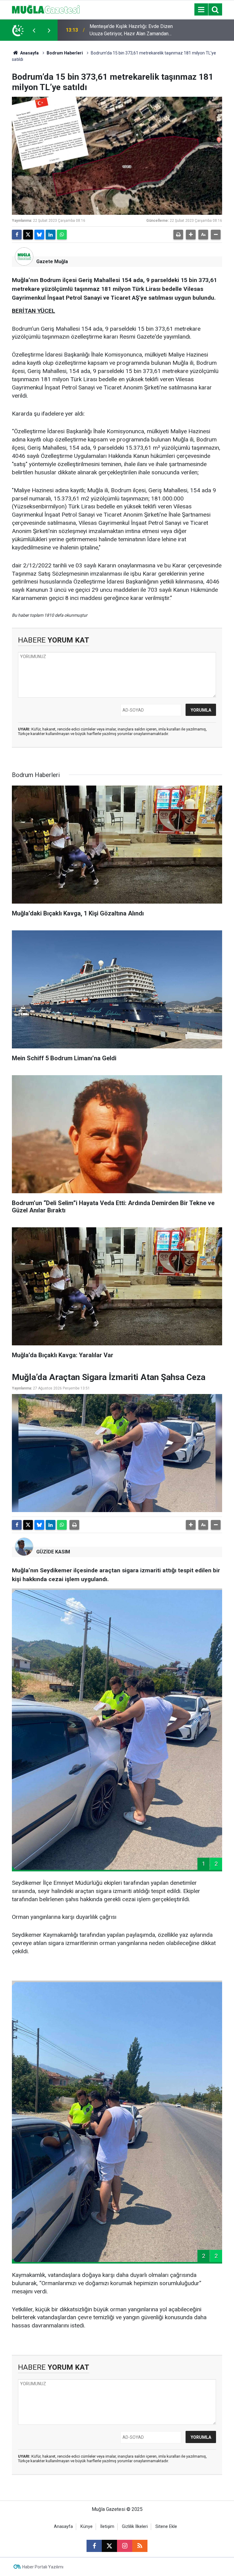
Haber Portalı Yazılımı (43, 2567)
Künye (87, 2527)
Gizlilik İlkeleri (135, 2527)
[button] (191, 235)
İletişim (107, 2527)
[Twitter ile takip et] (109, 2546)
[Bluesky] (39, 235)
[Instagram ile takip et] (125, 2546)
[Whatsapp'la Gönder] (62, 235)
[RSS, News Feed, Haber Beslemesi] (140, 2546)
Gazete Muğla (52, 261)
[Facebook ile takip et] (94, 2546)
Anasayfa (29, 53)
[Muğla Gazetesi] (46, 9)
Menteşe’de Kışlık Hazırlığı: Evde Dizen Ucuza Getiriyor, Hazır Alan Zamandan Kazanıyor (131, 30)
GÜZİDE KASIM (53, 1552)
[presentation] (34, 30)
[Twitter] (28, 235)
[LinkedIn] (51, 235)
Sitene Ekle (166, 2527)
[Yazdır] (178, 235)
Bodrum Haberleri (65, 53)
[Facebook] (17, 235)
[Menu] (201, 10)
